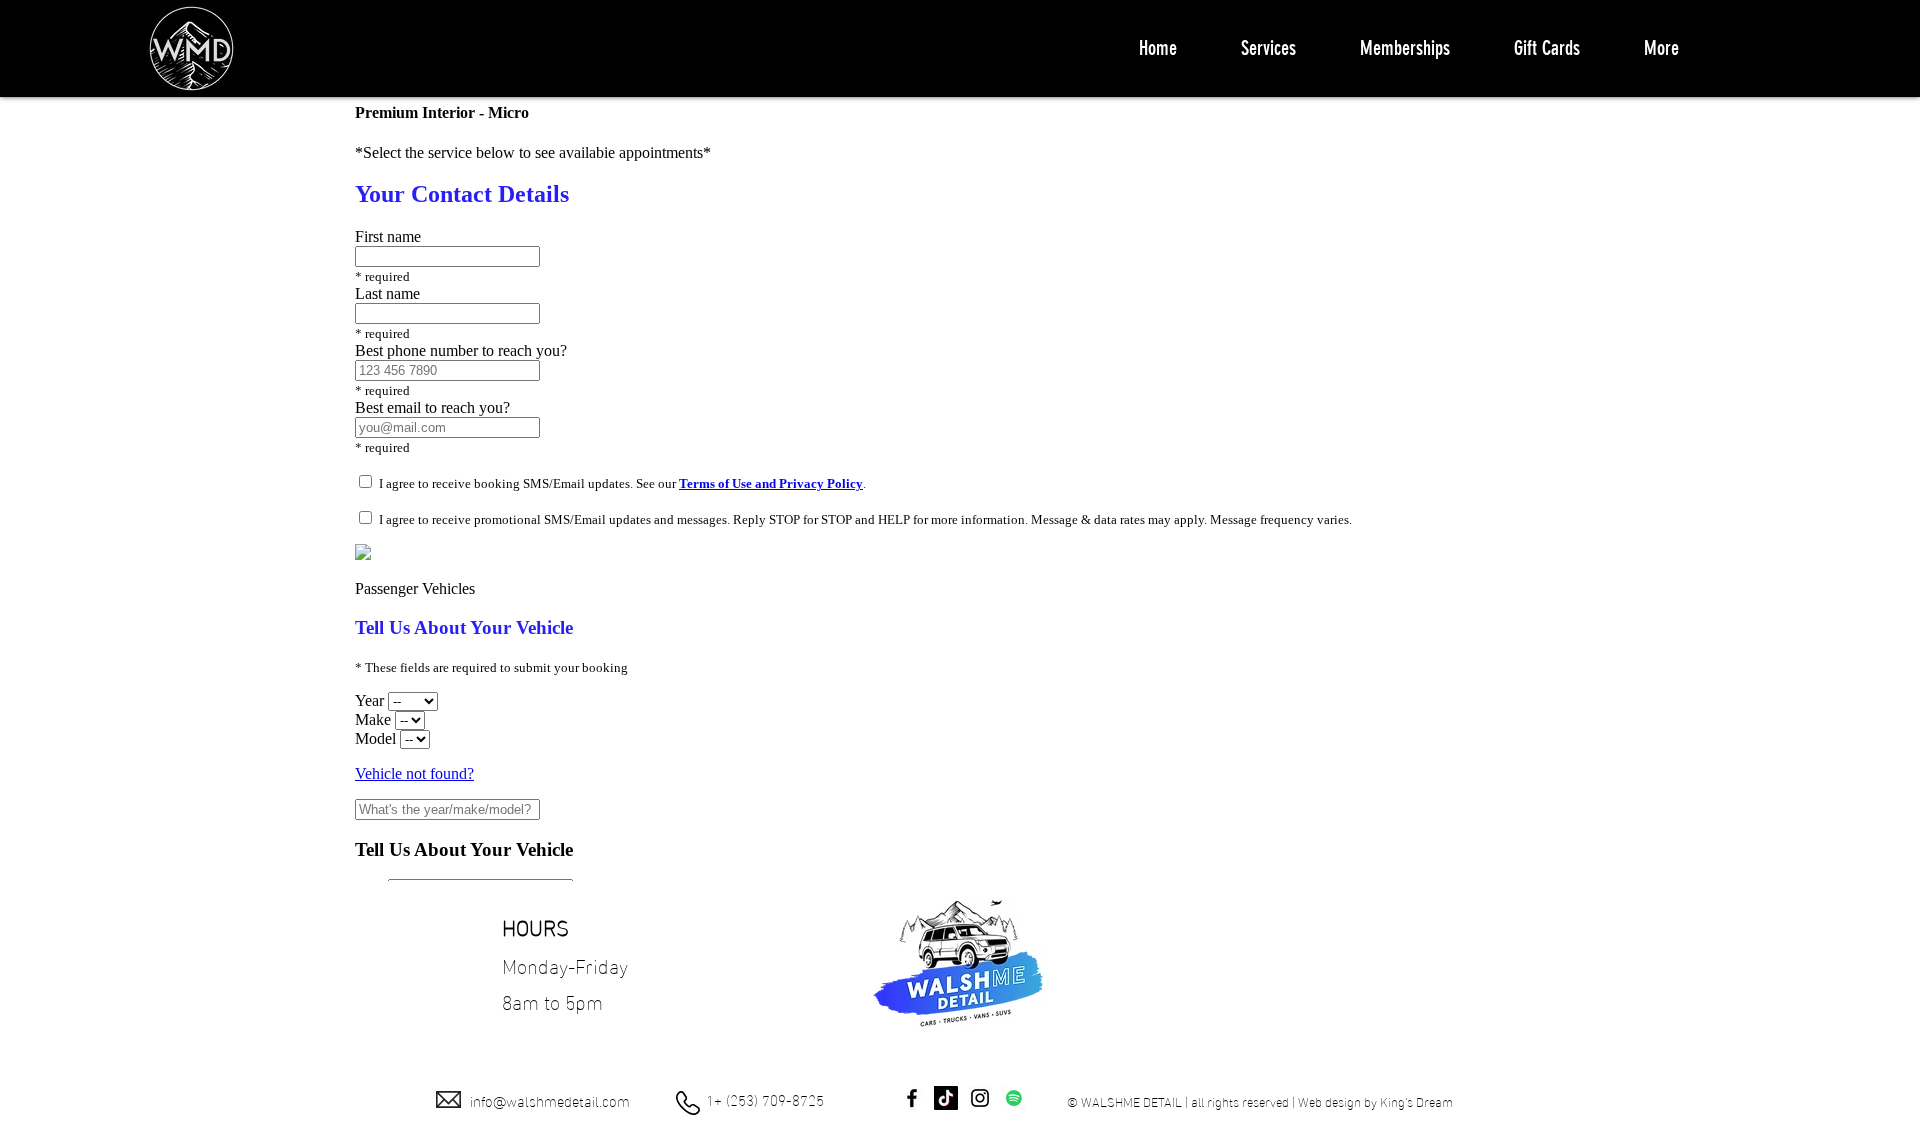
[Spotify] (1014, 1098)
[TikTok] (946, 1098)
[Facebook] (912, 1098)
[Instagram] (980, 1098)
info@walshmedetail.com (550, 1100)
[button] (1268, 48)
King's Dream (1416, 1101)
